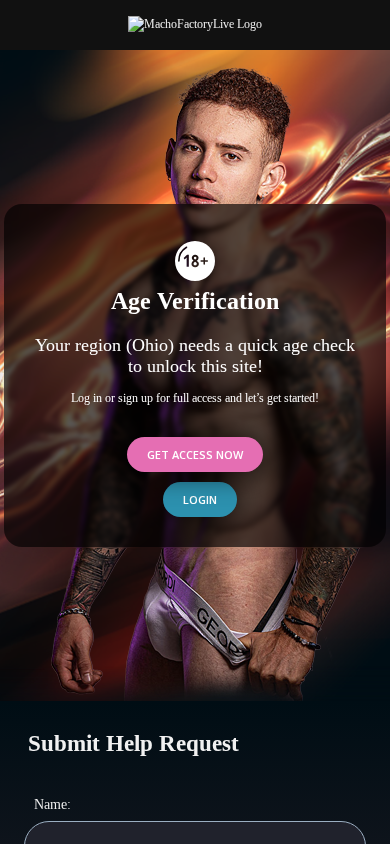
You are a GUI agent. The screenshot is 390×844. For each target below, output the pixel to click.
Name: (52, 804)
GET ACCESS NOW (195, 454)
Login (200, 499)
